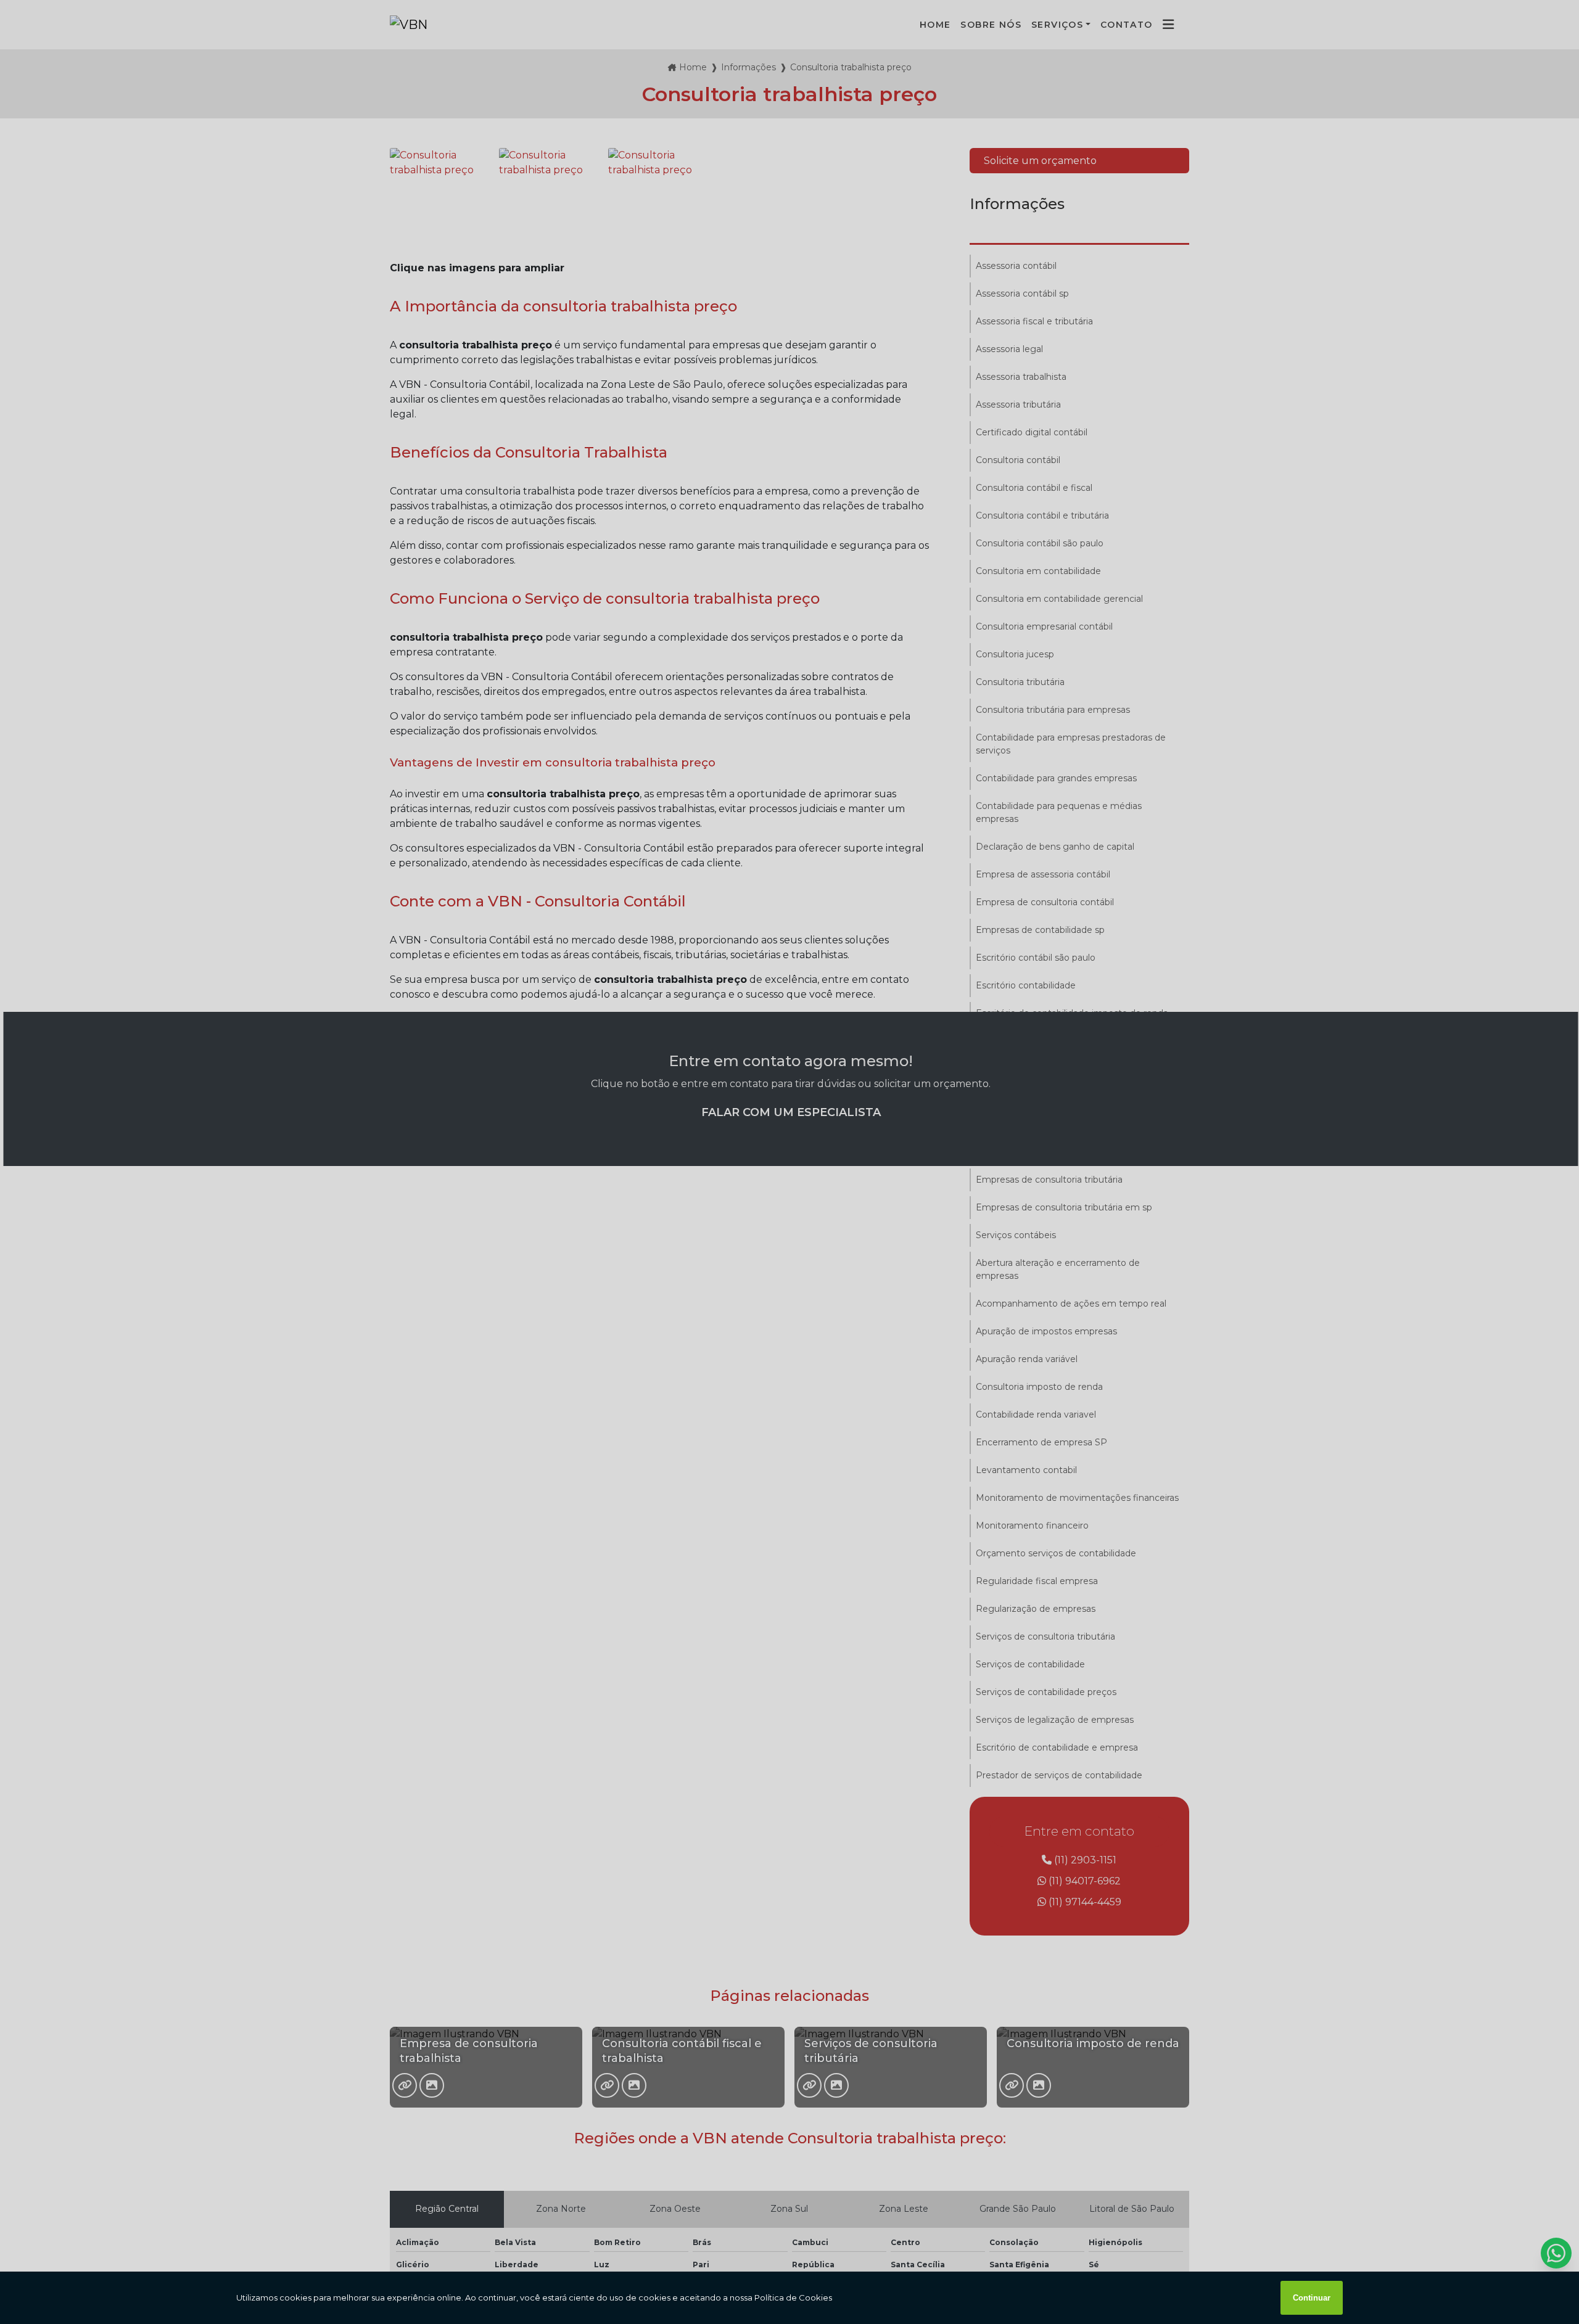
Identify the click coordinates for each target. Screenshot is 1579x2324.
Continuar (1312, 2298)
